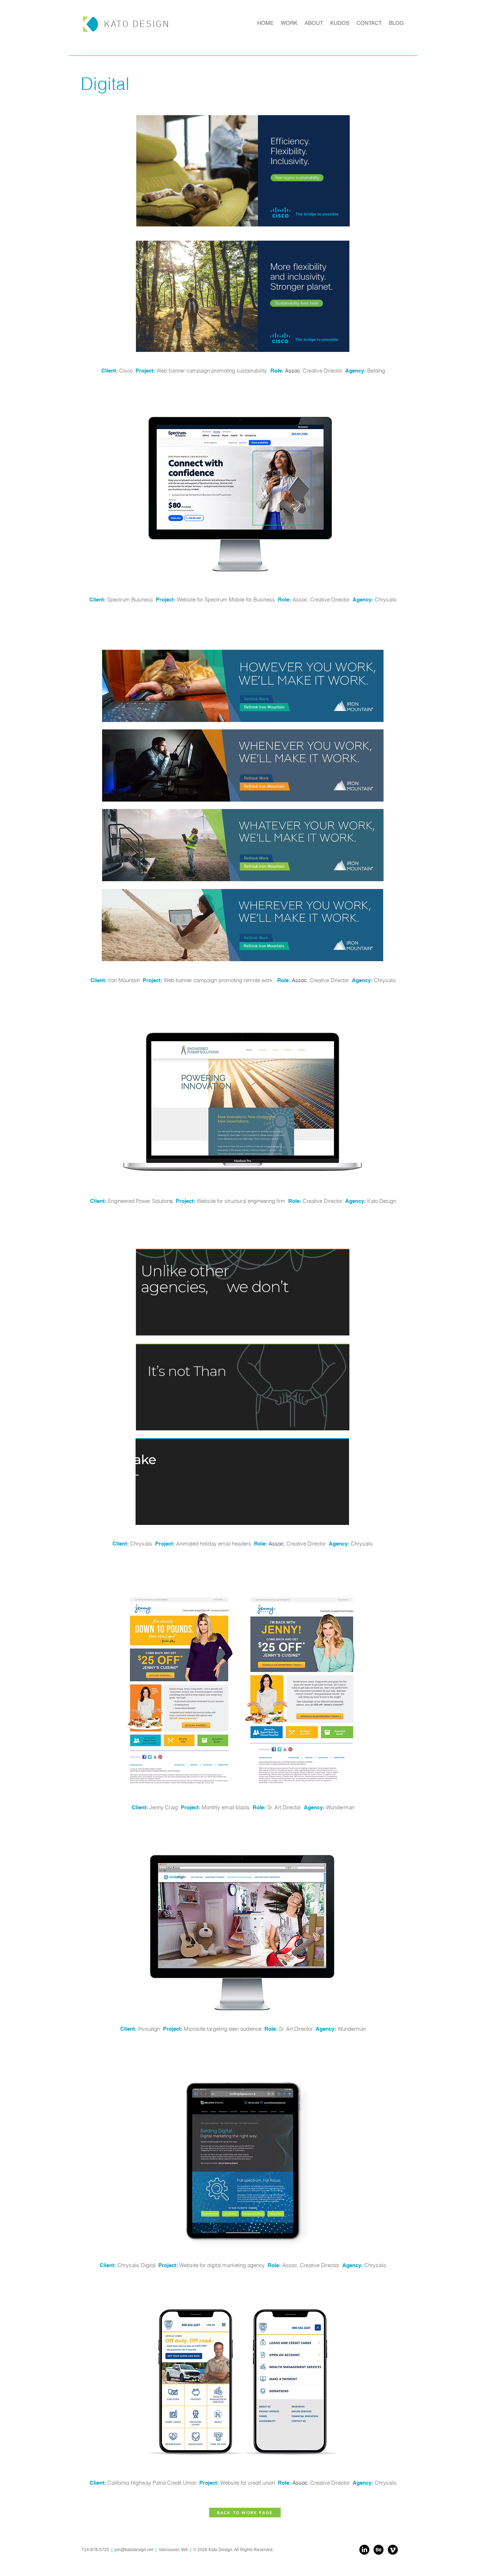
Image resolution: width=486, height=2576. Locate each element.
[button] (245, 1931)
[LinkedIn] (364, 2550)
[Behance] (379, 2550)
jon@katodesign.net (134, 2550)
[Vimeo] (393, 2550)
